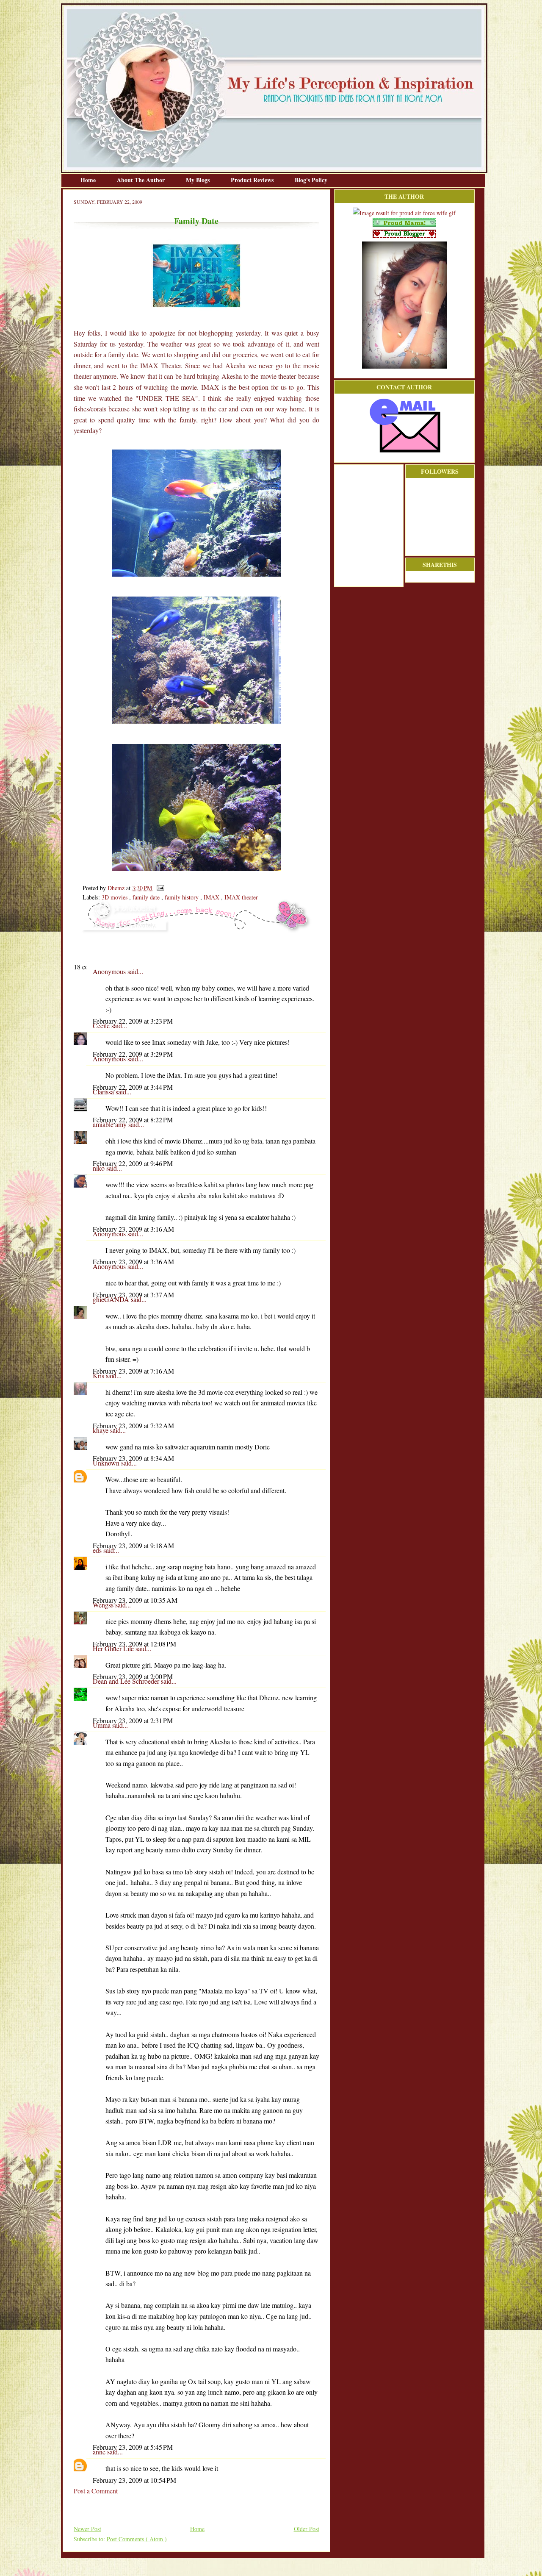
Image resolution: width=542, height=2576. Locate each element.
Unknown (107, 1463)
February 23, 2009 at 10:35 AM (135, 1600)
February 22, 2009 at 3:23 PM (133, 1021)
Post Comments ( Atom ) (137, 2539)
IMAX (212, 897)
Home (89, 180)
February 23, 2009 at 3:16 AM (133, 1229)
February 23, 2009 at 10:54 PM (134, 2480)
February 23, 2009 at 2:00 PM (133, 1676)
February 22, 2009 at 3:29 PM (133, 1054)
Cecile (102, 1026)
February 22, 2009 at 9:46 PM (133, 1163)
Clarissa (104, 1092)
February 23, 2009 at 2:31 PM (133, 1720)
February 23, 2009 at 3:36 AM (133, 1262)
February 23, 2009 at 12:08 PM (134, 1644)
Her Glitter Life (114, 1648)
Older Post (307, 2529)
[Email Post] (159, 888)
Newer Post (87, 2529)
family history (183, 897)
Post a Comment (96, 2491)
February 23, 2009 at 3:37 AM (133, 1295)
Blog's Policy (311, 180)
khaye (101, 1430)
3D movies (115, 897)
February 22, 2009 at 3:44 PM (133, 1087)
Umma (102, 1725)
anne (100, 2452)
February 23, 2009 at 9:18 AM (133, 1545)
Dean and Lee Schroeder (127, 1681)
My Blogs (199, 180)
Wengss (104, 1605)
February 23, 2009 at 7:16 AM (133, 1371)
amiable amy (111, 1124)
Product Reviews (253, 180)
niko (100, 1168)
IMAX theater (241, 897)
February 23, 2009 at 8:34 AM (133, 1458)
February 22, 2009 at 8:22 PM (133, 1120)
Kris (99, 1375)
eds (98, 1550)
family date (147, 897)
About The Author (142, 180)
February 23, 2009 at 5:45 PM (133, 2447)
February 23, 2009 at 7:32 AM (133, 1425)
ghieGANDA (112, 1299)
